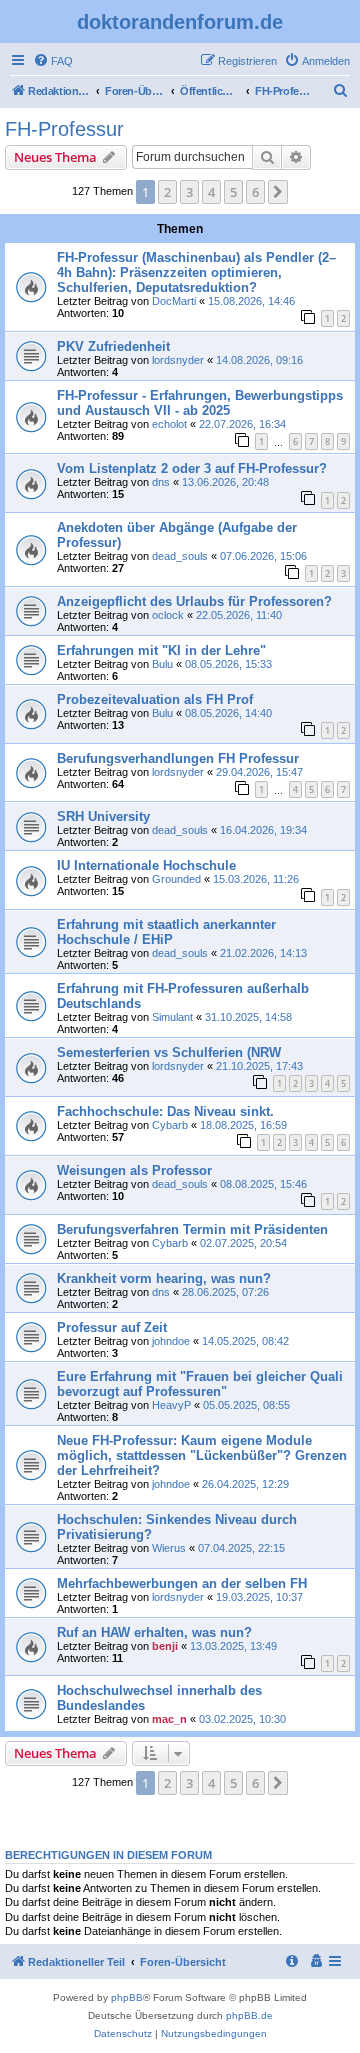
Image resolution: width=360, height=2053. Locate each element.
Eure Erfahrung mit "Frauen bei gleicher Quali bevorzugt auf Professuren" (200, 1384)
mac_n (169, 1719)
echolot (169, 424)
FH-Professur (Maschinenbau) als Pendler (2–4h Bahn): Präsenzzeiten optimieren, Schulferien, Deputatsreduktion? (196, 272)
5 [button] (233, 192)
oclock (168, 615)
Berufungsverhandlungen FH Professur (178, 758)
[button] (278, 192)
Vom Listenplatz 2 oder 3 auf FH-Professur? (192, 468)
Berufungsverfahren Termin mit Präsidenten (192, 1229)
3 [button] (189, 192)
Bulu (162, 664)
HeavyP (171, 1405)
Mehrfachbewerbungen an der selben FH (182, 1583)
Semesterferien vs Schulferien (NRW (169, 1052)
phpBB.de (249, 2015)
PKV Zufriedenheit (113, 346)
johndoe (171, 1341)
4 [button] (211, 192)
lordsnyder (178, 360)
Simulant (172, 1017)
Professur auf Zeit (112, 1327)
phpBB (127, 1997)
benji (165, 1646)
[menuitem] (53, 61)
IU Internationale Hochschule (146, 865)
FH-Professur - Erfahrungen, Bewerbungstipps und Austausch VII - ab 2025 (200, 403)
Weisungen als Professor (134, 1170)
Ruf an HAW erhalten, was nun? (154, 1632)
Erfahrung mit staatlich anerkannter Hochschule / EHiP (166, 932)
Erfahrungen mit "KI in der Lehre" (161, 650)
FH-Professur (64, 129)
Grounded (176, 879)
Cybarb (170, 1125)
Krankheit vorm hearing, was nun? (164, 1278)
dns (161, 482)
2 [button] (167, 192)
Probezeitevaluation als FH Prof (155, 699)
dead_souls (180, 556)
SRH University (103, 816)
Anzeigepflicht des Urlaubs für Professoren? (194, 601)
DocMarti (174, 301)
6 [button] (255, 192)
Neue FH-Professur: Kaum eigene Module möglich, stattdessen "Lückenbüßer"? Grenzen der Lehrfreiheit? (202, 1455)
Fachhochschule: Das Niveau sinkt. (165, 1111)
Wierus (169, 1548)
